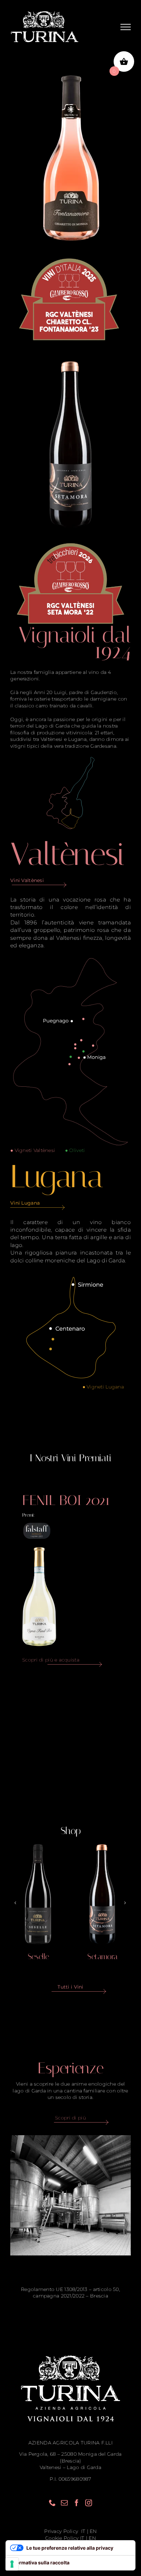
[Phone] (52, 2503)
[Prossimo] (125, 1903)
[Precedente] (15, 1903)
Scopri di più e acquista (51, 1660)
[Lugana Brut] (102, 1894)
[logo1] (70, 538)
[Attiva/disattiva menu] (126, 27)
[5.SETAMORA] (71, 360)
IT (82, 2531)
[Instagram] (89, 2503)
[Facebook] (77, 2503)
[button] (84, 1019)
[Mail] (64, 2503)
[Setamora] (38, 1894)
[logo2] (70, 254)
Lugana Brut (102, 1957)
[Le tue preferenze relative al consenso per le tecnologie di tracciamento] (12, 2564)
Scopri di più (70, 2118)
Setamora (38, 1957)
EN (93, 2531)
